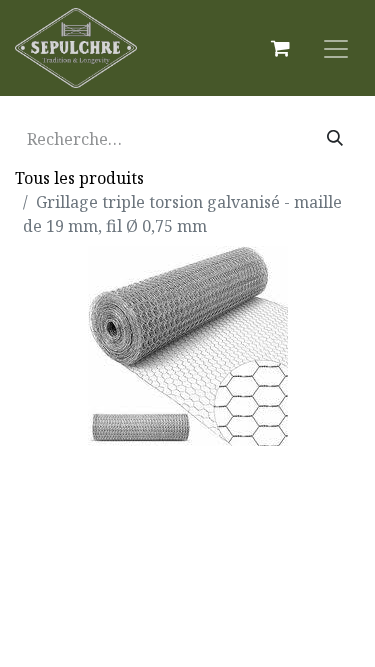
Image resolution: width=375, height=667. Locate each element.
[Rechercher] (335, 139)
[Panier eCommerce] (280, 48)
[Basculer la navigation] (336, 48)
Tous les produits (79, 178)
